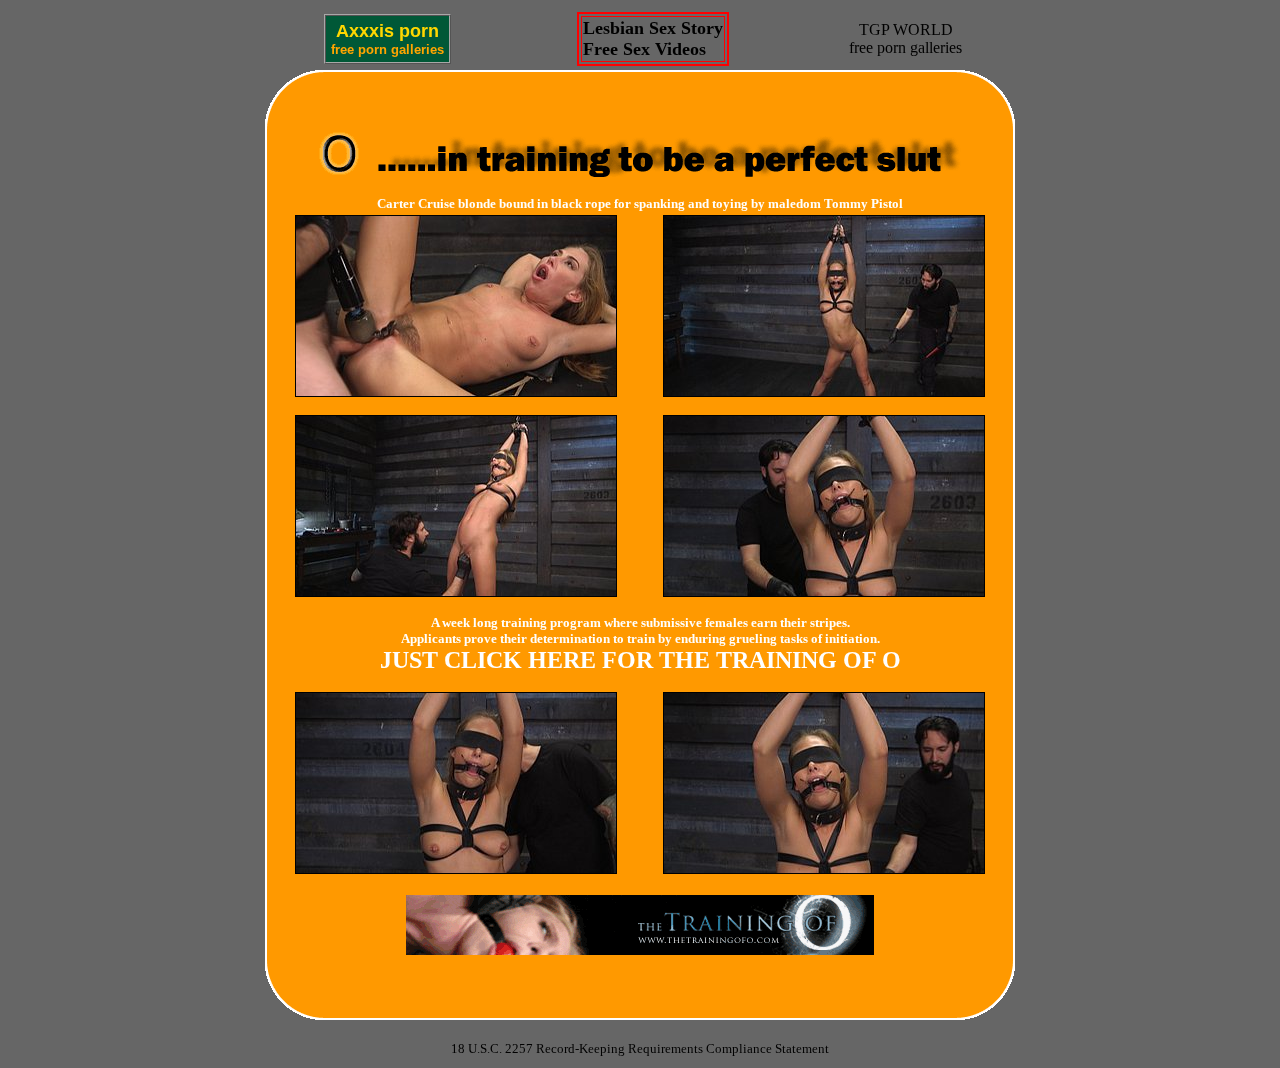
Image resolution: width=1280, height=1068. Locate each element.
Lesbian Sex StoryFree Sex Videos (653, 38)
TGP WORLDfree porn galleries (905, 38)
